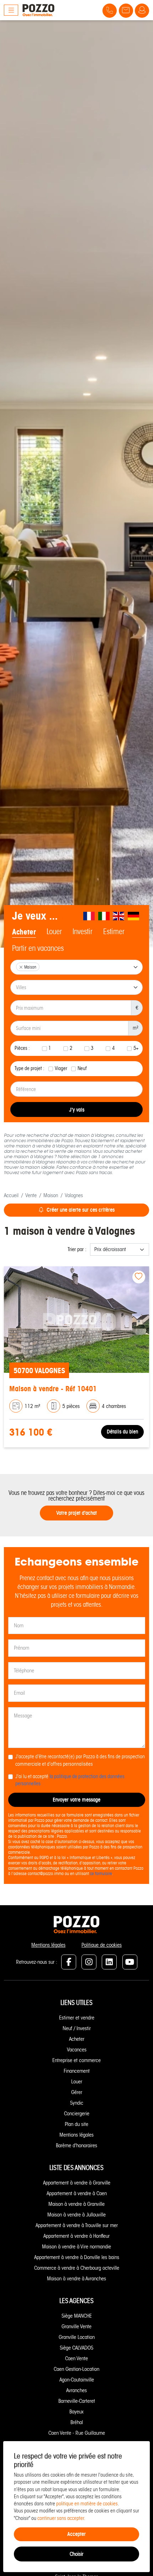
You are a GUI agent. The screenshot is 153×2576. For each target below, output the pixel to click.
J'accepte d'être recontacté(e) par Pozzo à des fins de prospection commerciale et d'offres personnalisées (80, 1760)
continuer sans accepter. (61, 2518)
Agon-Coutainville (77, 2380)
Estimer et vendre (77, 2018)
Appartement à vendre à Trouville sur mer (77, 2225)
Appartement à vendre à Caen (77, 2193)
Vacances (77, 2050)
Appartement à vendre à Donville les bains (77, 2257)
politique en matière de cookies (87, 2504)
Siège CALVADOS (76, 2348)
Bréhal (77, 2422)
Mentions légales (48, 1945)
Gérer (77, 2092)
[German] (134, 916)
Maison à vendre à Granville (76, 2204)
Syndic (77, 2103)
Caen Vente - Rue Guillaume (77, 2433)
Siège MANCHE (77, 2316)
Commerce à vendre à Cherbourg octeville (77, 2268)
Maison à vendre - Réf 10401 (53, 1389)
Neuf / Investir (77, 2028)
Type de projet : (30, 1068)
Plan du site (76, 2124)
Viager (61, 1068)
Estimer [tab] (114, 932)
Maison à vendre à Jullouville (76, 2215)
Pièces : (22, 1048)
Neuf (82, 1068)
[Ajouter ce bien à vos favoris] (139, 1277)
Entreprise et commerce (76, 2060)
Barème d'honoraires (76, 2145)
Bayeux (76, 2412)
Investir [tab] (83, 932)
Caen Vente (76, 2358)
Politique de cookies (102, 1945)
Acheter (77, 2039)
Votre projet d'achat (76, 1513)
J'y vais (77, 1110)
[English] (119, 916)
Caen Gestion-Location (76, 2369)
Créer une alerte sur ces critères (81, 1210)
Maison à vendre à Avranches (76, 2279)
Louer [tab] (54, 932)
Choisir (76, 2554)
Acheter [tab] (24, 932)
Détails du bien (122, 1432)
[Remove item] (21, 967)
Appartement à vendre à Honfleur (76, 2236)
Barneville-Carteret (77, 2401)
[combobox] (76, 967)
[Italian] (104, 916)
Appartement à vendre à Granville (77, 2183)
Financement (77, 2071)
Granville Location (77, 2337)
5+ (136, 1048)
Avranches (76, 2390)
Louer (77, 2082)
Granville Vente (76, 2326)
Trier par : (77, 1249)
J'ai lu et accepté (70, 1780)
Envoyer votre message (76, 1800)
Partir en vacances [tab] (38, 948)
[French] (89, 916)
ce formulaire (101, 1873)
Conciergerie (77, 2114)
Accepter (76, 2534)
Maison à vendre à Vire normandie (76, 2247)
